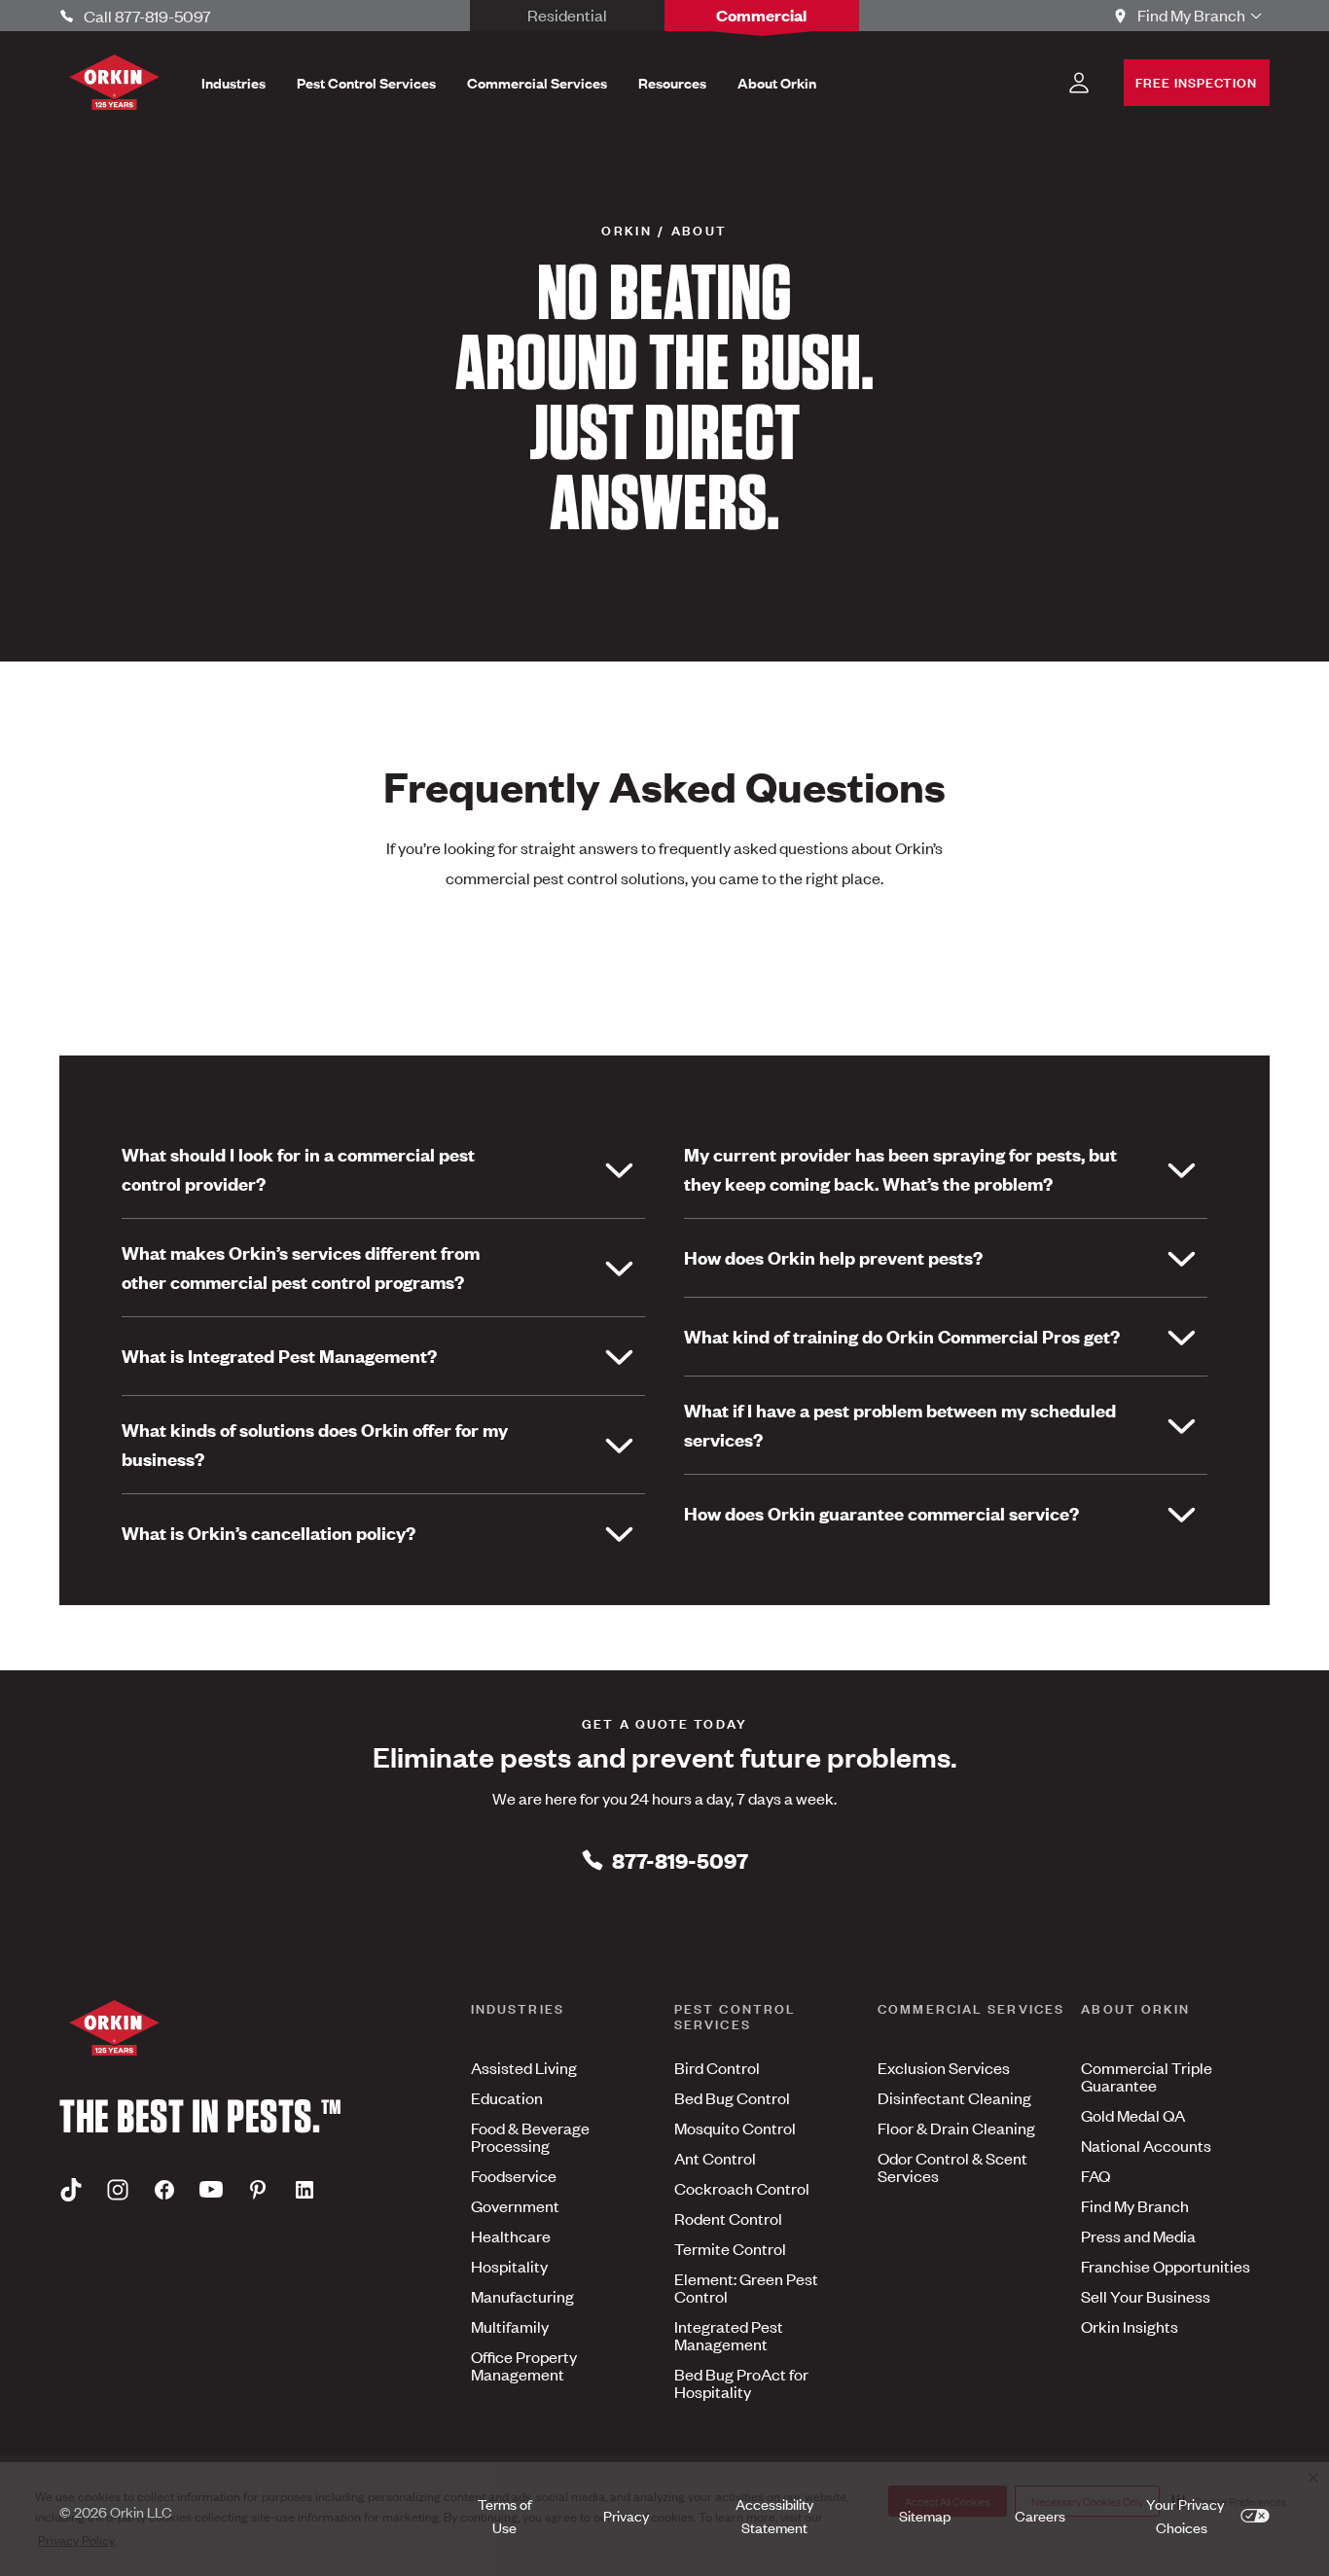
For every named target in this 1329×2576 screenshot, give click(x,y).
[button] (1229, 2501)
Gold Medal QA (1133, 2115)
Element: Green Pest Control (746, 2287)
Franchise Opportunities (1166, 2266)
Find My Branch (1135, 2205)
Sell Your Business (1146, 2296)
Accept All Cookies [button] (948, 2501)
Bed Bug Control (732, 2097)
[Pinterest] (258, 2189)
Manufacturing (522, 2296)
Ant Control (715, 2158)
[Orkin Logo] (114, 82)
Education (507, 2097)
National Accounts (1146, 2145)
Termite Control (730, 2248)
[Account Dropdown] (1079, 83)
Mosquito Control (735, 2128)
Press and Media (1138, 2236)
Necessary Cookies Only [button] (1087, 2501)
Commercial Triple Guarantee (1147, 2076)
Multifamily (510, 2326)
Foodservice (514, 2175)
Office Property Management (524, 2365)
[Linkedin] (305, 2189)
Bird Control (717, 2067)
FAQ (1096, 2175)
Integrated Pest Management (729, 2335)
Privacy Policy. (77, 2540)
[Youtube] (211, 2189)
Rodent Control (728, 2218)
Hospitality (509, 2266)
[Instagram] (118, 2189)
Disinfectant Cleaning (954, 2097)
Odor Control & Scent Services (952, 2166)
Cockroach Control (742, 2188)
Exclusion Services (944, 2067)
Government (515, 2205)
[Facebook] (164, 2189)
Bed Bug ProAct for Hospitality (741, 2382)
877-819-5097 (680, 1860)
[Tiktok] (71, 2189)
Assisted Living (524, 2067)
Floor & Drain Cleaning (956, 2128)
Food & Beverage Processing (530, 2136)
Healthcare (511, 2236)
